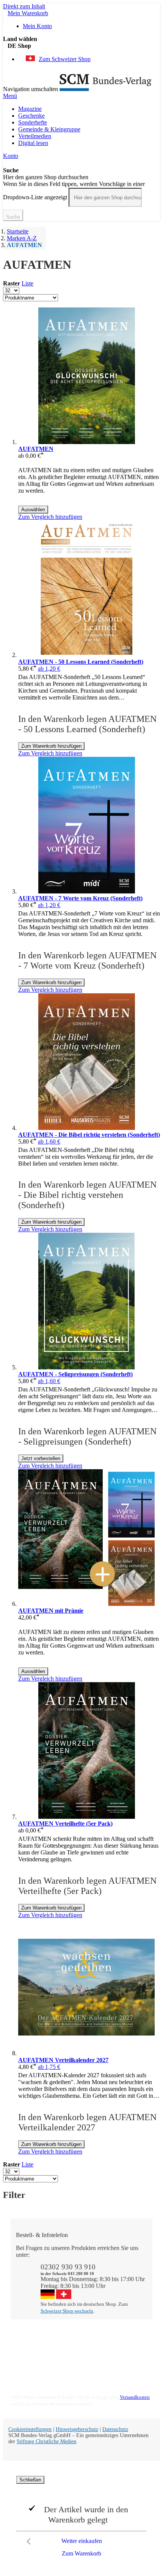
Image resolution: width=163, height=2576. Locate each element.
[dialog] (81, 2518)
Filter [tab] (14, 2195)
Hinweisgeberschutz (77, 2429)
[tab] (85, 2336)
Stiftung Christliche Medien (46, 2441)
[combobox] (105, 197)
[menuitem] (30, 109)
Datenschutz (115, 2429)
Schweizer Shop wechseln (67, 2311)
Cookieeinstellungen (30, 2429)
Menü (10, 96)
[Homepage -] (106, 89)
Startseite (18, 231)
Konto (11, 156)
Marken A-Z (22, 238)
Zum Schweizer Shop (65, 59)
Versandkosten (135, 2397)
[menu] (81, 126)
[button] (84, 46)
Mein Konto (37, 26)
